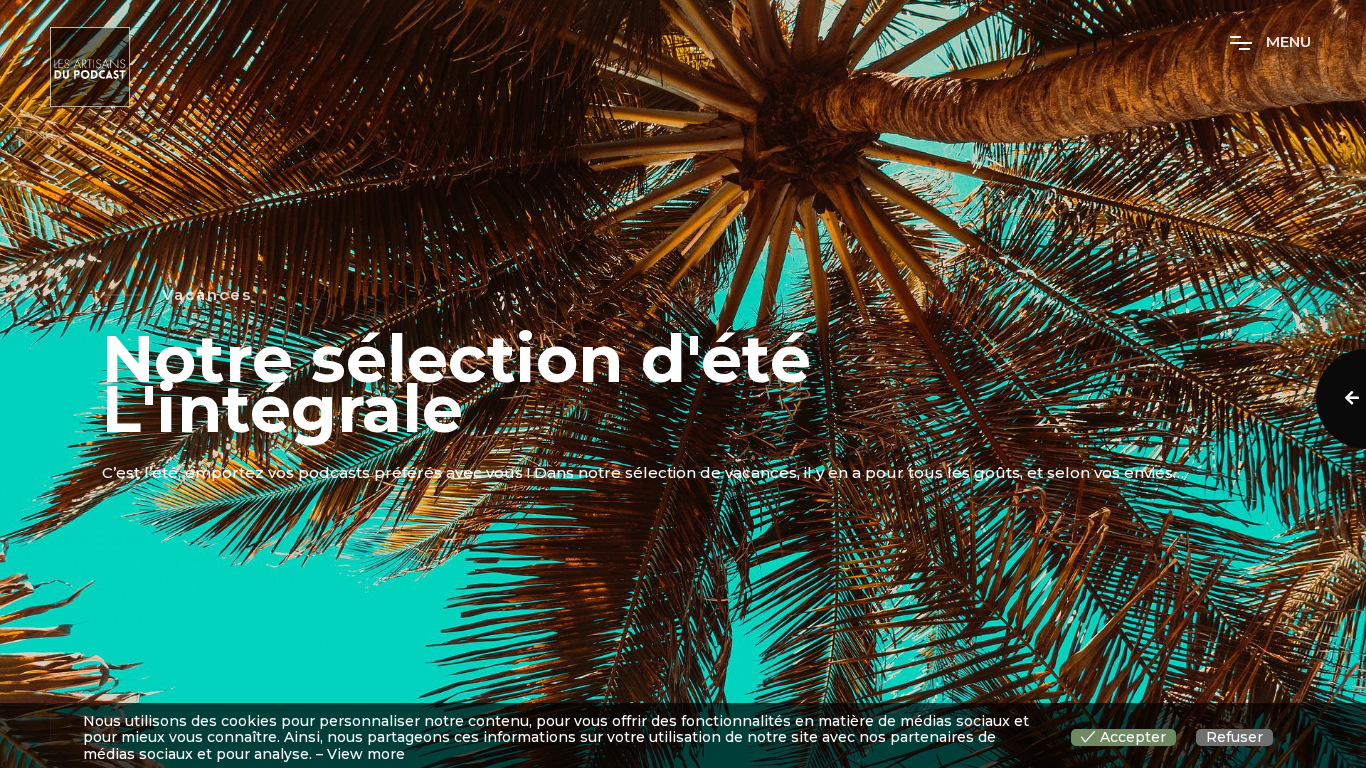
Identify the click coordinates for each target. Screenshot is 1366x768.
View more (366, 754)
